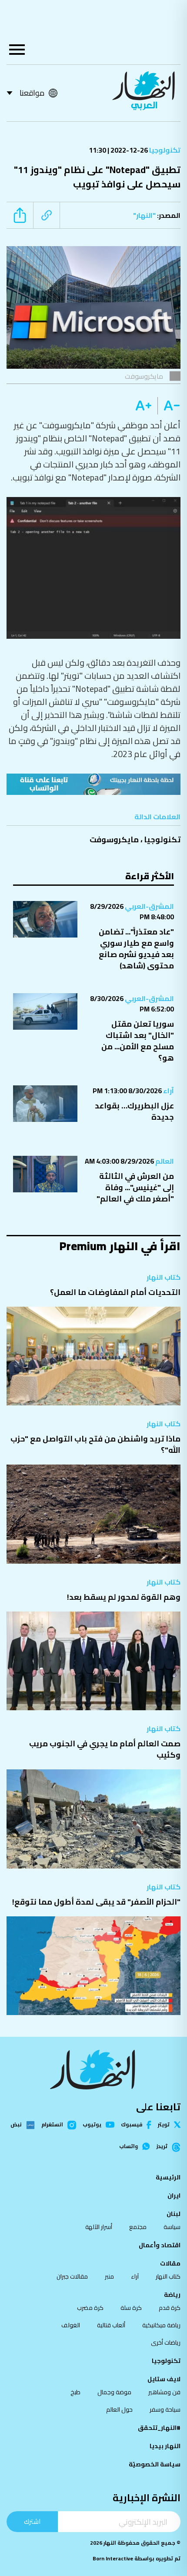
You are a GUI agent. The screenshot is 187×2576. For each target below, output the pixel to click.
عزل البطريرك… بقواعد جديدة (134, 1111)
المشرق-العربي (149, 906)
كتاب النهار (164, 1277)
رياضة (172, 2295)
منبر (109, 2276)
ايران (174, 2196)
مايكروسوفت (114, 839)
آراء (168, 1091)
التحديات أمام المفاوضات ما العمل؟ (115, 1292)
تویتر (164, 2125)
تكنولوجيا (164, 150)
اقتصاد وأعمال (160, 2245)
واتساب (129, 2146)
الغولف (71, 2325)
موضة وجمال (114, 2392)
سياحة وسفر (165, 2409)
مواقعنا (32, 93)
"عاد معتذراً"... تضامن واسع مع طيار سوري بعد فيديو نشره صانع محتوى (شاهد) (136, 949)
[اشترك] (93, 784)
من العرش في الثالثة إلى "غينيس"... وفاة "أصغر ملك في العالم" (135, 1187)
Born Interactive (113, 2558)
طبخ (75, 2392)
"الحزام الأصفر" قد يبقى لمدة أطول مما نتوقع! (96, 1902)
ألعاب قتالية (111, 2325)
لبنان (174, 2214)
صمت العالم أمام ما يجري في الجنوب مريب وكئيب (105, 1749)
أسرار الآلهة (99, 2227)
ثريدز (162, 2147)
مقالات (170, 2263)
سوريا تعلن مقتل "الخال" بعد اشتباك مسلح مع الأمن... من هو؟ (138, 1041)
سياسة (172, 2227)
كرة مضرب (90, 2308)
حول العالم (119, 2409)
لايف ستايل (164, 2379)
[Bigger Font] (144, 406)
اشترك (32, 2521)
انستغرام (52, 2125)
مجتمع (138, 2227)
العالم (164, 1161)
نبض (16, 2125)
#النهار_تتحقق (159, 2428)
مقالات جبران (72, 2276)
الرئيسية (168, 2177)
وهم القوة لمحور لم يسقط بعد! (124, 1597)
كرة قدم (170, 2308)
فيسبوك (132, 2125)
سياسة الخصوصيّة (155, 2464)
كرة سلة (131, 2308)
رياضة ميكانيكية (161, 2325)
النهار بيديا (165, 2446)
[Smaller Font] (169, 406)
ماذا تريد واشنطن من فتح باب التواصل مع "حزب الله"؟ (95, 1444)
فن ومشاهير (164, 2392)
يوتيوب (92, 2125)
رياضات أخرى (166, 2342)
